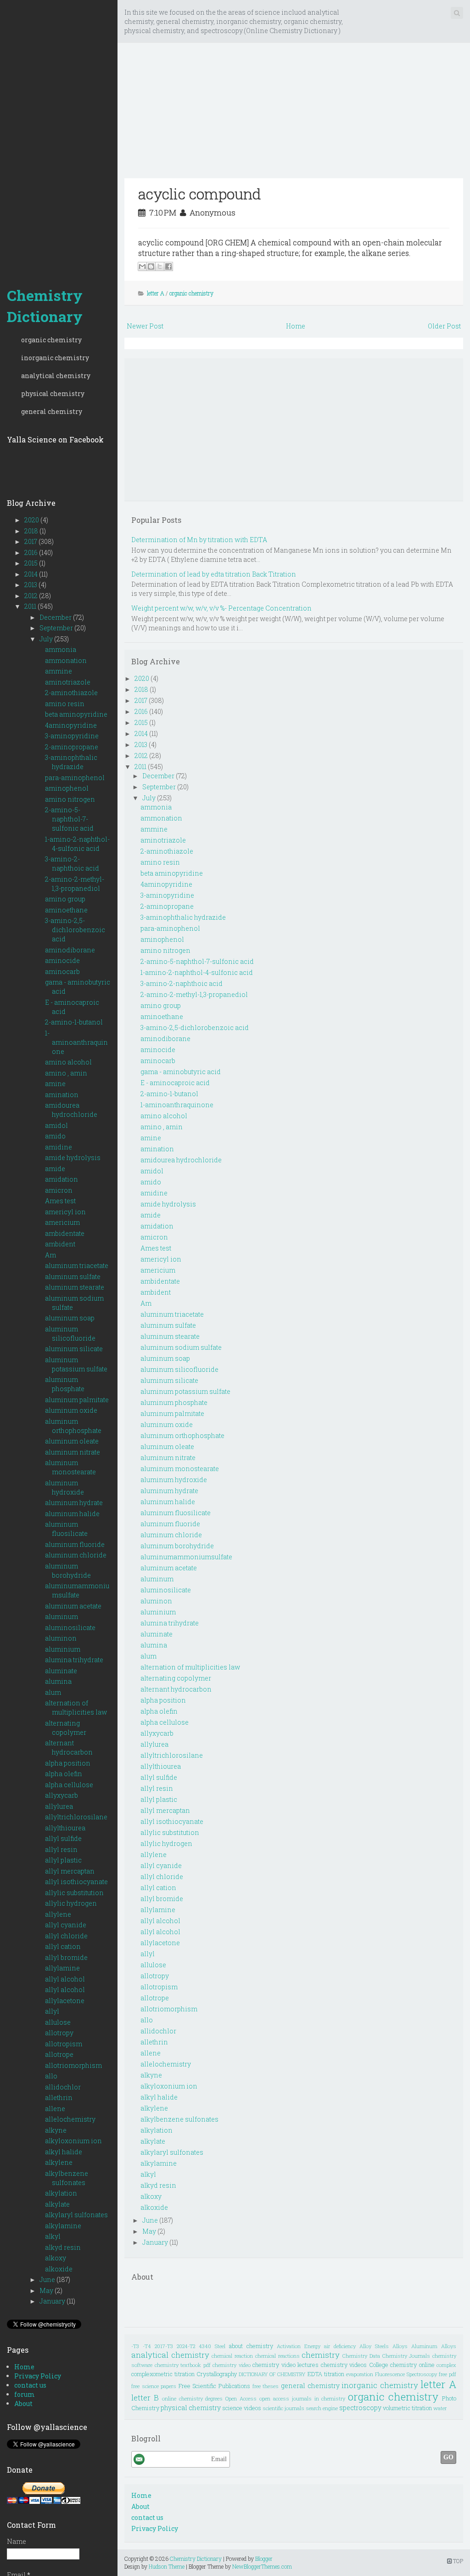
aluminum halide (72, 1514)
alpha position (68, 1763)
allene (55, 2109)
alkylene (59, 2162)
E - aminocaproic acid (175, 1083)
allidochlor (63, 2087)
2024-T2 (186, 2346)
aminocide (62, 960)
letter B (145, 2398)
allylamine (62, 1968)
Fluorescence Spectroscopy (406, 2374)
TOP (457, 2561)
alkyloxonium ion (73, 2141)
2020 (32, 520)
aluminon (61, 1638)
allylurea (59, 1806)
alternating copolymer (66, 1728)
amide (55, 1169)
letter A (156, 293)
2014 (32, 574)
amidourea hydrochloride (71, 1110)
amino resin (65, 704)
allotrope (59, 2054)
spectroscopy (360, 2408)
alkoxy (56, 2258)
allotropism (64, 2044)
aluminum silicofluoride (70, 1333)
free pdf (448, 2374)
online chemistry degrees (193, 2398)
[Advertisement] (59, 138)
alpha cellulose (69, 1785)
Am (50, 1255)
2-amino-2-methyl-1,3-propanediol (75, 884)
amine (55, 1084)
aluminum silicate (74, 1349)
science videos (242, 2408)
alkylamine (63, 2226)
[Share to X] (160, 266)
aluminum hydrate (74, 1503)
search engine (322, 2408)
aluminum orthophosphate (73, 1426)
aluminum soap (70, 1318)
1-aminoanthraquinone (76, 1042)
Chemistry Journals (406, 2356)
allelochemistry (70, 2119)
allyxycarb (62, 1795)
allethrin (59, 2098)
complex (446, 2365)
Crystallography (217, 2374)
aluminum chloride (76, 1555)
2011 (31, 606)
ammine (59, 671)
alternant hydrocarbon (69, 1747)
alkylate (57, 2204)
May (47, 2290)
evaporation (360, 2374)
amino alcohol (68, 1062)
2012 (32, 596)
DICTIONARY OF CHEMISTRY (272, 2374)
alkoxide (59, 2269)
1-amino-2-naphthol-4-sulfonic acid (77, 844)
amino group (65, 899)
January (53, 2301)
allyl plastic (63, 1860)
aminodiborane (70, 950)
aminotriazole (68, 682)
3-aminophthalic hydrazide (71, 762)
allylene (58, 1914)
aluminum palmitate (77, 1400)
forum (25, 2394)
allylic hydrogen (71, 1903)
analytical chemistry (56, 376)
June (48, 2279)
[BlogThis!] (151, 266)
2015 (32, 563)
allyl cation (63, 1946)
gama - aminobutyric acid (181, 1072)
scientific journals (283, 2408)
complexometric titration (163, 2374)
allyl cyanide (66, 1925)
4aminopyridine (71, 725)
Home (24, 2367)
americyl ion (65, 1212)
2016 (32, 552)
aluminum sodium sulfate (181, 1347)
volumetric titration (407, 2408)
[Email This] (142, 266)
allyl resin (61, 1849)
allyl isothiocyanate (76, 1882)
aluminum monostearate (70, 1467)
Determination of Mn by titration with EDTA (199, 540)
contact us (30, 2385)
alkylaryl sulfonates (76, 2215)
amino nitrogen (70, 799)
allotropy (59, 2033)
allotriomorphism (73, 2065)
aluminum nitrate (73, 1452)
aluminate (61, 1671)
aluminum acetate (73, 1606)
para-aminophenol (75, 778)
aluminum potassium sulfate (76, 1364)
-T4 (147, 2346)
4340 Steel (212, 2346)
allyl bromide (66, 1957)
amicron (59, 1190)
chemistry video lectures (285, 2365)
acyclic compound (200, 194)
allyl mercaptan (70, 1871)
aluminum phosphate (65, 1384)
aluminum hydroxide (64, 1487)
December (56, 617)
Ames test (60, 1201)
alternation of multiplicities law (76, 1707)
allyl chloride (66, 1936)
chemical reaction (232, 2356)
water (440, 2408)
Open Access (241, 2398)
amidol (56, 1125)
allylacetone (65, 2001)
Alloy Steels (374, 2346)
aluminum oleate (72, 1441)
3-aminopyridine (72, 736)
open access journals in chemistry (302, 2398)
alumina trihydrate (74, 1660)
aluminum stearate (75, 1287)
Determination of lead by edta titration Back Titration (214, 574)
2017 (31, 541)
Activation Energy (299, 2346)
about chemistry (251, 2346)
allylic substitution (74, 1893)
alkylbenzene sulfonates (67, 2178)
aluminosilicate (70, 1628)
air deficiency (340, 2346)
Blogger (264, 2559)
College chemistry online (402, 2365)
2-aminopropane (72, 747)
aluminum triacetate (77, 1265)
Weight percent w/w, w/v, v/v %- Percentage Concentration (221, 608)
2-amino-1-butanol (74, 1022)
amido (55, 1136)
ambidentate (65, 1233)
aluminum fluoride (75, 1544)
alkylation (61, 2193)
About (23, 2403)
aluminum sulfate (73, 1277)
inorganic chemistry (55, 358)
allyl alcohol (65, 1979)
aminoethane (66, 910)
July (47, 639)
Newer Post (145, 326)
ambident (60, 1244)
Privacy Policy (38, 2376)
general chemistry (52, 411)
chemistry (321, 2355)
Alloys (400, 2346)
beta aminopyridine (76, 714)
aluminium (63, 1649)
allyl (52, 2011)
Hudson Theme (167, 2566)
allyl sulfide (63, 1838)
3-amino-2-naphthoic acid (72, 863)
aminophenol (67, 788)
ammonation (66, 660)
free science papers (154, 2386)
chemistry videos (344, 2365)
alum (53, 1692)
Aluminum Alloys (434, 2346)
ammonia (61, 649)
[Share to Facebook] (168, 266)
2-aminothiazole (71, 693)
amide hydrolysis (73, 1158)
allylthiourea (65, 1828)
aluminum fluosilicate (66, 1529)
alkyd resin (63, 2247)
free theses (266, 2386)
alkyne (56, 2130)
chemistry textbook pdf (183, 2365)
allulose (58, 2022)
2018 (32, 531)
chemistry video (232, 2365)
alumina (58, 1681)
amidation (62, 1179)
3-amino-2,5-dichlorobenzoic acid (75, 930)
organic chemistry (51, 340)
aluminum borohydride (68, 1571)
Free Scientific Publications (214, 2386)
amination (62, 1095)
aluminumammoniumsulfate (77, 1590)
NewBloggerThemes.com (262, 2566)
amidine (59, 1147)
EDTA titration (326, 2374)
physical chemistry (53, 393)
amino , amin (66, 1073)
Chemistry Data (361, 2356)
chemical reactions (277, 2356)
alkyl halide (64, 2152)
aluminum (62, 1616)
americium (62, 1222)
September (57, 628)
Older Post (444, 326)
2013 (31, 585)
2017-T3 (164, 2346)
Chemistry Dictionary (45, 306)
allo (51, 2076)
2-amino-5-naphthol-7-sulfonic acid (69, 819)
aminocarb (62, 971)
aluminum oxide (71, 1410)
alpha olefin (64, 1774)
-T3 (135, 2346)
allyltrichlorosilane (76, 1817)
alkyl (53, 2236)
